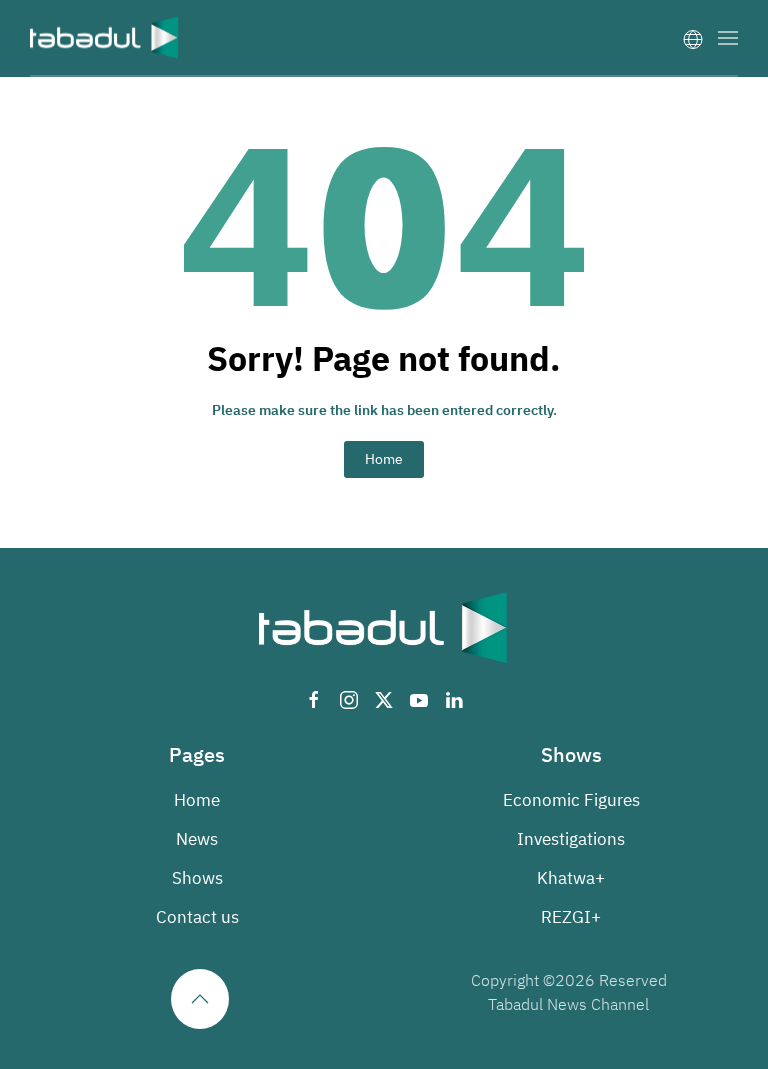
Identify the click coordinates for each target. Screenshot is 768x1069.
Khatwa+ (571, 878)
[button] (728, 37)
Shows (197, 878)
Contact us (197, 917)
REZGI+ (571, 917)
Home (384, 459)
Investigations (571, 839)
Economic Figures (571, 800)
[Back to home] (105, 37)
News (197, 839)
